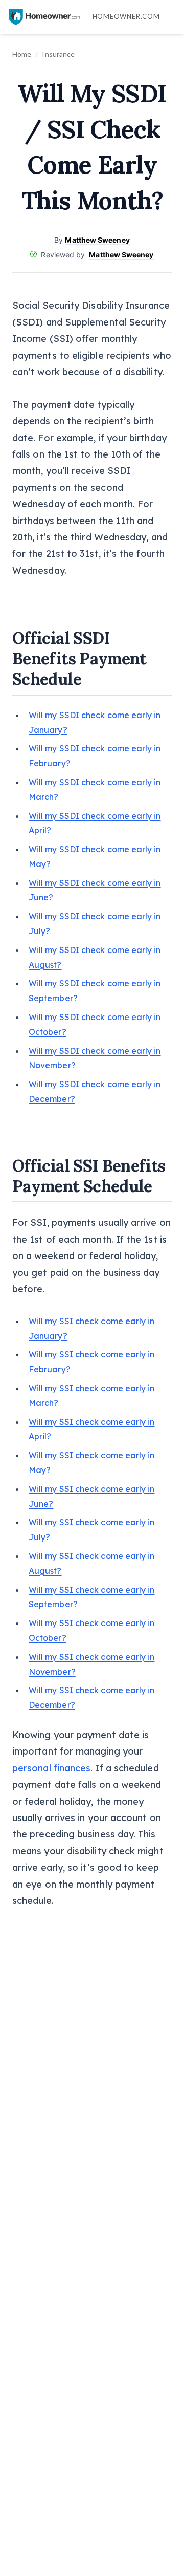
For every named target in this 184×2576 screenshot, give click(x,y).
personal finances (51, 1768)
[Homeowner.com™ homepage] (44, 17)
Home (22, 54)
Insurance (58, 54)
